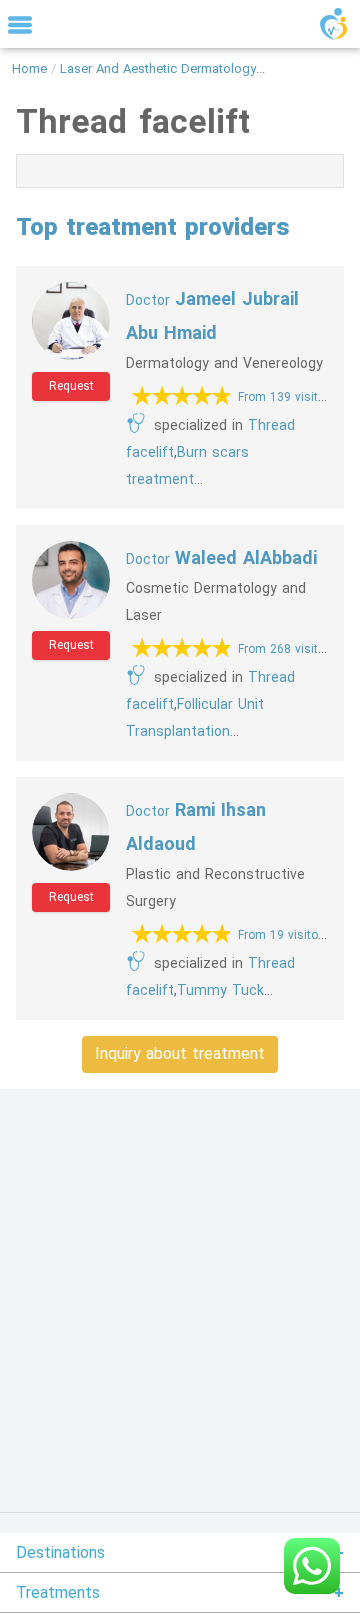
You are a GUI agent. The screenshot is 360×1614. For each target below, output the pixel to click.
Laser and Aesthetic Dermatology (158, 68)
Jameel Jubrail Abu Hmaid (212, 316)
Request (71, 386)
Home (29, 68)
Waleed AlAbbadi (221, 558)
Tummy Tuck (220, 990)
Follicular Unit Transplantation (195, 718)
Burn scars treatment (187, 466)
